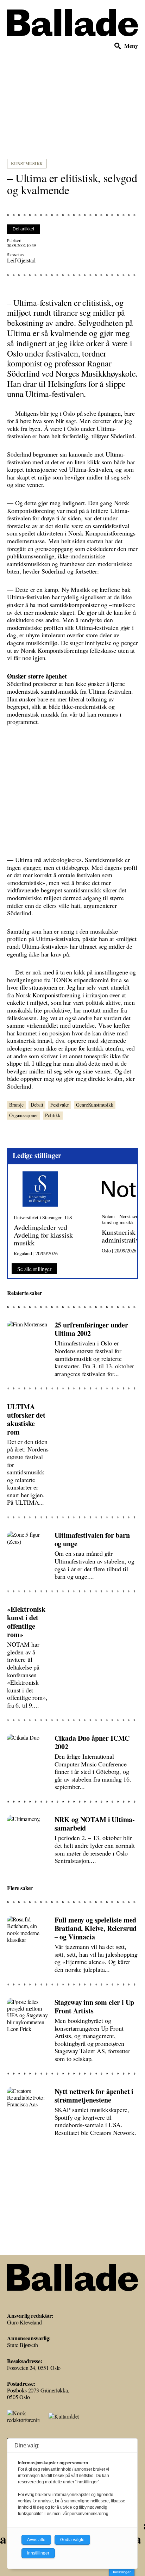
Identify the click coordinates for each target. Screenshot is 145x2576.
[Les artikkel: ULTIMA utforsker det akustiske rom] (72, 1451)
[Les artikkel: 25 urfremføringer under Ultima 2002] (72, 1346)
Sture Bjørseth (23, 2345)
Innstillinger (122, 2572)
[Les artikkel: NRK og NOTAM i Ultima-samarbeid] (72, 1837)
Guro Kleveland (24, 2322)
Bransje (16, 1105)
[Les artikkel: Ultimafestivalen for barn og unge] (72, 1553)
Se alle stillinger (34, 1269)
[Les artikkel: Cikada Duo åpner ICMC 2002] (72, 1759)
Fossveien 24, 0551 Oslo (34, 2368)
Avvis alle (36, 2540)
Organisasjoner (24, 1115)
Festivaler (60, 1105)
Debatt (37, 1105)
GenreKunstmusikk (94, 1105)
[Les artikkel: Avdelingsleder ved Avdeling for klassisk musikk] (52, 1214)
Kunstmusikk (27, 164)
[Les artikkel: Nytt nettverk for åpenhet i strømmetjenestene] (72, 2109)
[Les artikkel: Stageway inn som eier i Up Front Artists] (72, 2027)
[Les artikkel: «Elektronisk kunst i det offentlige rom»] (72, 1654)
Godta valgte (72, 2540)
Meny (131, 46)
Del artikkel (23, 229)
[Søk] (118, 46)
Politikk (53, 1115)
